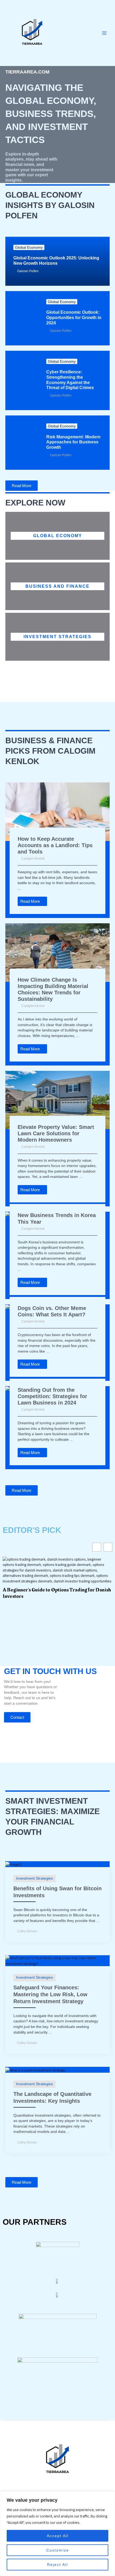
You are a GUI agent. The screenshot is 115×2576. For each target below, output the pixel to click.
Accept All (58, 2536)
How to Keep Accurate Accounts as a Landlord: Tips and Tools (55, 845)
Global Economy (29, 247)
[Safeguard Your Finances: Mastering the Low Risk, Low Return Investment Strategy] (57, 1960)
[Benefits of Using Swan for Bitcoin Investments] (13, 1864)
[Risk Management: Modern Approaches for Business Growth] (22, 443)
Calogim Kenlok (33, 859)
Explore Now (35, 503)
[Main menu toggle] (104, 33)
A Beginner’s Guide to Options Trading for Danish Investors (57, 1593)
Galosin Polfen (28, 271)
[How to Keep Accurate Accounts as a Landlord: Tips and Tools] (57, 811)
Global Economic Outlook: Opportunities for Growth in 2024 (74, 317)
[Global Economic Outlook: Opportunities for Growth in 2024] (22, 318)
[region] (57, 2534)
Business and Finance (57, 586)
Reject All (57, 2565)
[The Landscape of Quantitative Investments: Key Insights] (35, 2069)
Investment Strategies (57, 636)
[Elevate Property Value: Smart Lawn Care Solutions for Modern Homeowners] (57, 1100)
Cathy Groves (27, 1931)
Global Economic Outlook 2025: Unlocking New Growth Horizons (56, 260)
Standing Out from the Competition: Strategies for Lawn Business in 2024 (52, 1396)
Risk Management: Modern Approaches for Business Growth (73, 442)
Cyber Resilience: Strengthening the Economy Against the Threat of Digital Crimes (70, 380)
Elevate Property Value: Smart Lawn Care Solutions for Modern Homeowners (56, 1133)
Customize (58, 2550)
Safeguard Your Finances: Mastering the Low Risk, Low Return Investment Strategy (50, 1994)
